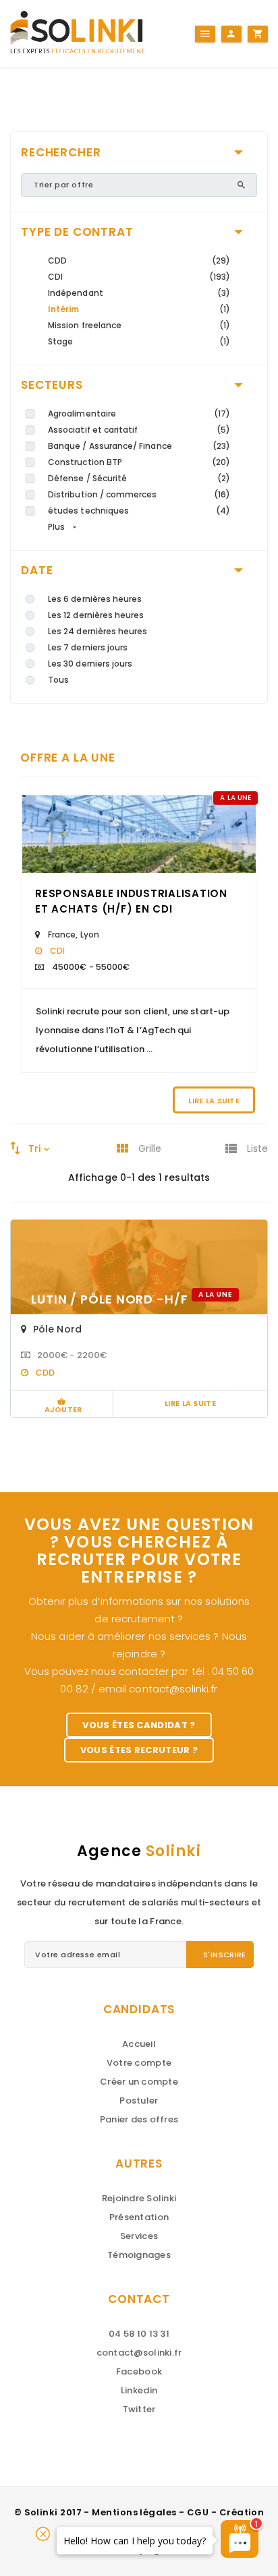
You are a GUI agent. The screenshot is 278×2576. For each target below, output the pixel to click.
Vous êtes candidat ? (139, 1725)
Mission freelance (85, 325)
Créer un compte (139, 2082)
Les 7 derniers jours (88, 647)
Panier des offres (139, 2119)
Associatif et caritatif (93, 430)
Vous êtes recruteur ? (139, 1750)
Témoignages (139, 2255)
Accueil (139, 2044)
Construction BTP (85, 462)
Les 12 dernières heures (96, 615)
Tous (58, 680)
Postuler (139, 2100)
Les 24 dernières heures (98, 631)
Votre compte (139, 2063)
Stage (60, 341)
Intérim (63, 309)
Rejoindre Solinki (139, 2198)
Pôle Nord (57, 1329)
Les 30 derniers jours (90, 664)
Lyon (90, 934)
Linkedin (139, 2390)
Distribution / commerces (103, 494)
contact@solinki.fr (173, 1689)
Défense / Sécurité (87, 478)
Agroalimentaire (82, 413)
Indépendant (76, 293)
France (62, 934)
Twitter (139, 2409)
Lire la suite (214, 1101)
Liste (257, 1148)
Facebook (139, 2371)
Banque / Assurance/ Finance (110, 446)
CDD (57, 260)
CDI (55, 277)
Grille (150, 1148)
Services (139, 2236)
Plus (56, 527)
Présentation (139, 2217)
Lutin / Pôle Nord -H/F (111, 1299)
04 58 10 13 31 (139, 2334)
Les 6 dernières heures (95, 599)
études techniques (88, 511)
